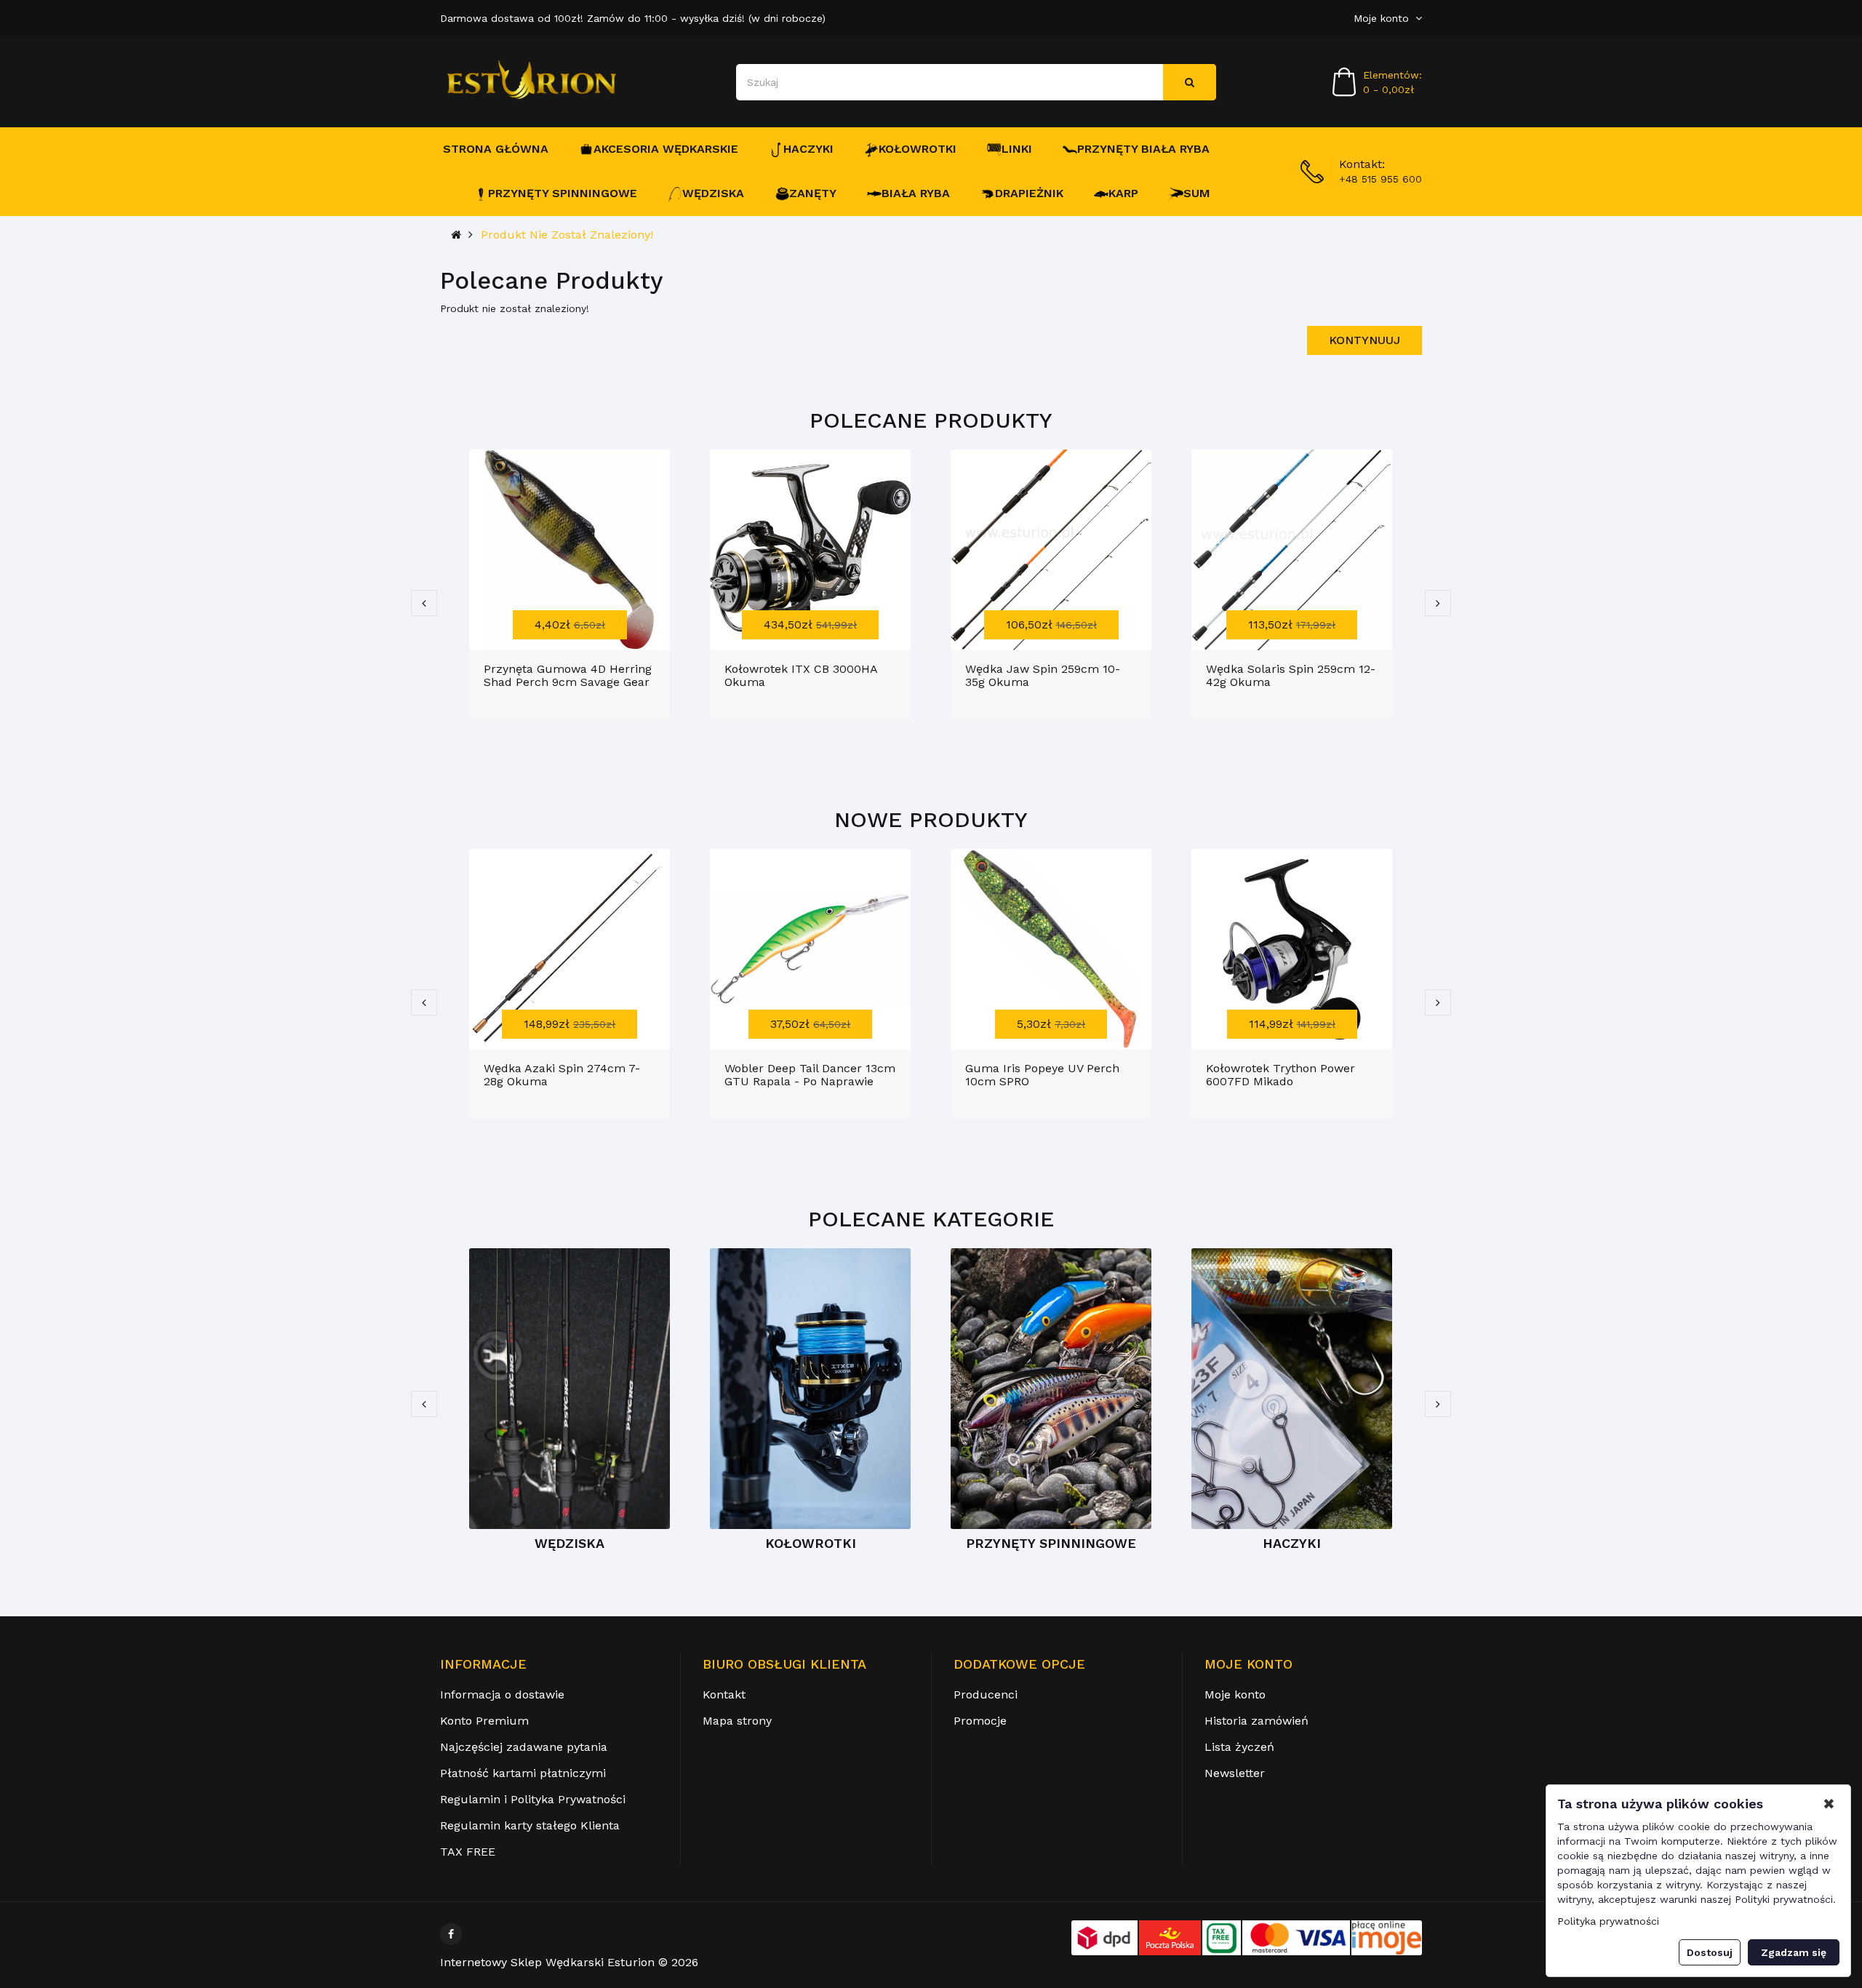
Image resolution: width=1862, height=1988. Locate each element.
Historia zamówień (1256, 1721)
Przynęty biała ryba (1143, 149)
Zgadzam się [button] (1794, 1952)
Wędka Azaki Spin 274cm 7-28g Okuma (562, 1075)
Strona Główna (496, 149)
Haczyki (808, 149)
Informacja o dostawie (502, 1694)
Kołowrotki (918, 149)
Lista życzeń (1239, 1747)
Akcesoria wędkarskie (666, 149)
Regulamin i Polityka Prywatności (533, 1799)
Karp (1123, 193)
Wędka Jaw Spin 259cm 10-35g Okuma (1043, 675)
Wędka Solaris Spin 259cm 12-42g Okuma (1291, 675)
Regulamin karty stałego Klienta (530, 1825)
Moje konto (1235, 1694)
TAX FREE (468, 1852)
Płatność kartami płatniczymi (523, 1773)
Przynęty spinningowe (563, 193)
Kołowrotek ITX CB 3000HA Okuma (801, 675)
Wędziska (713, 193)
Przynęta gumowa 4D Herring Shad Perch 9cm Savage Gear (568, 675)
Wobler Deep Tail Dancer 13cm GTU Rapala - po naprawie (810, 1075)
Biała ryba (916, 193)
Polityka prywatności (1608, 1921)
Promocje (980, 1721)
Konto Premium (484, 1721)
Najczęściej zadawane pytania (524, 1747)
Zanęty (813, 193)
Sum (1197, 193)
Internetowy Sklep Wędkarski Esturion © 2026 (569, 1962)
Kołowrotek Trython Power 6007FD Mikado (1280, 1075)
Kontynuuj (1364, 340)
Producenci (986, 1694)
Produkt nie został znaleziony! (567, 235)
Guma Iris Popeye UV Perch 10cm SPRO (1042, 1075)
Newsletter (1235, 1773)
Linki (1017, 149)
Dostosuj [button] (1710, 1952)
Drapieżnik (1029, 193)
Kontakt (724, 1694)
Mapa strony (737, 1721)
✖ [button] (1829, 1804)
